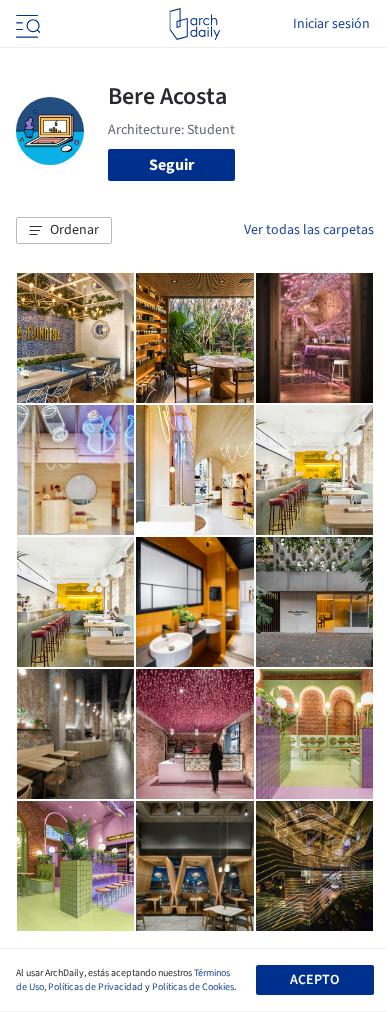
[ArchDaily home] (194, 24)
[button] (64, 231)
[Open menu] (26, 24)
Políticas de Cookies (193, 987)
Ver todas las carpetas (309, 230)
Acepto (314, 980)
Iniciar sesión (331, 24)
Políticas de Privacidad (95, 987)
